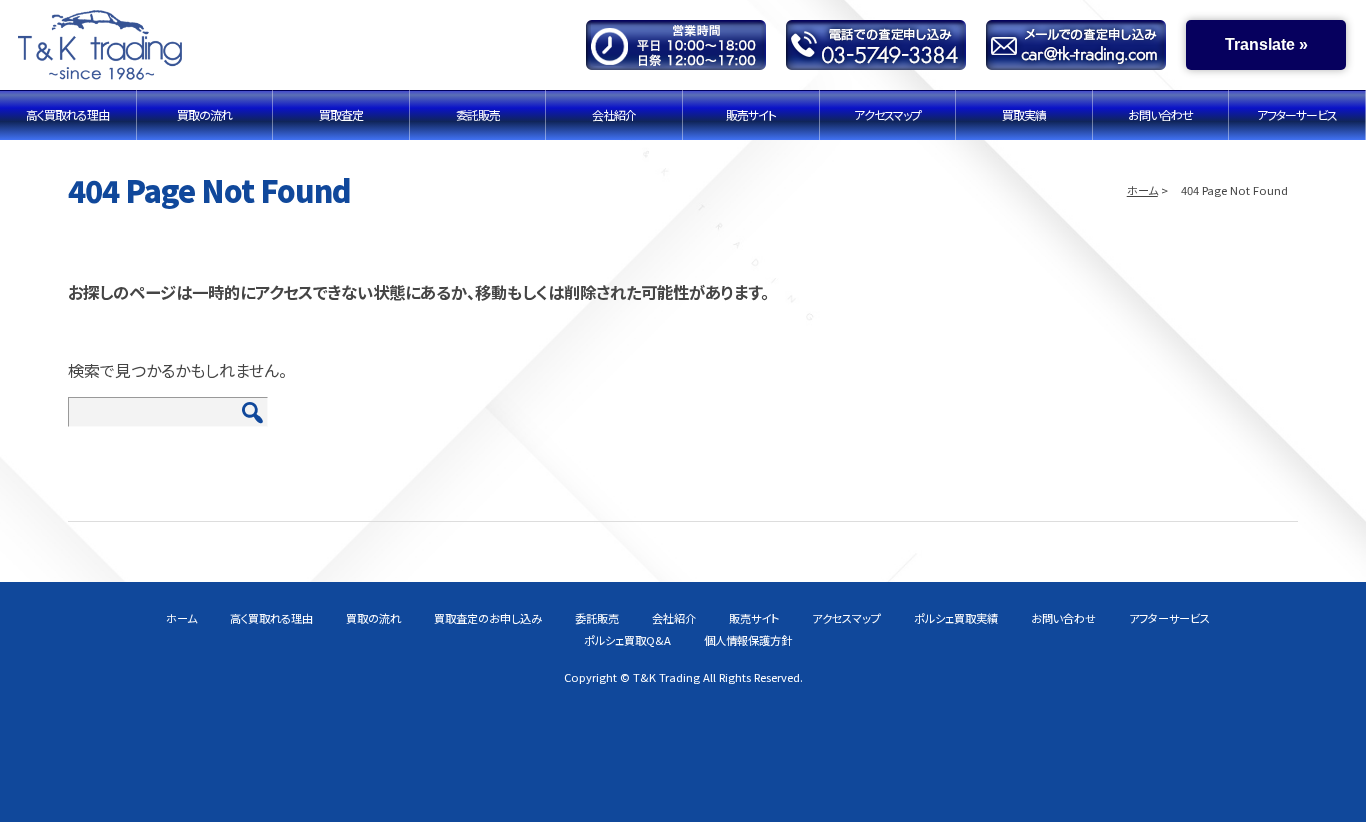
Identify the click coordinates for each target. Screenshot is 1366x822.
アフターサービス (1297, 114)
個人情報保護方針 (748, 640)
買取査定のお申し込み (488, 618)
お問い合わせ (1160, 114)
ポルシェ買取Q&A (627, 640)
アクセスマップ (887, 114)
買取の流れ (204, 114)
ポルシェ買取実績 (956, 618)
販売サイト (751, 114)
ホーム (1142, 190)
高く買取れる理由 (67, 114)
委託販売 (478, 114)
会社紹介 (614, 114)
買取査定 (341, 114)
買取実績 (1024, 114)
